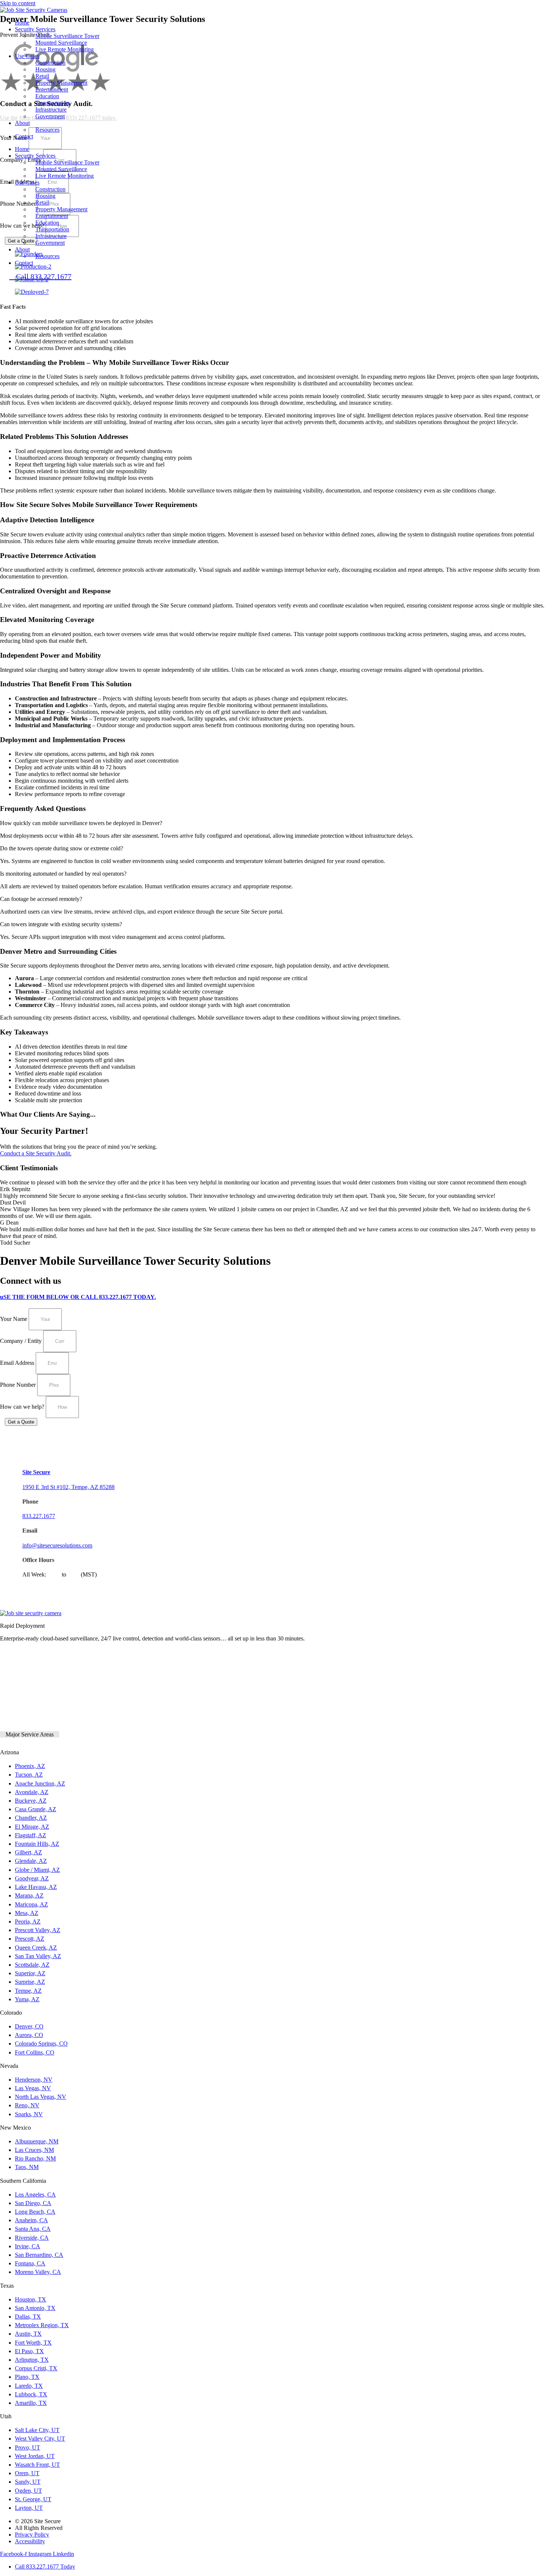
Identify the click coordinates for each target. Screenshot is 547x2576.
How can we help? (23, 1407)
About (22, 123)
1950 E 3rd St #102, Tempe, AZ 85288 (68, 1487)
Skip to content (18, 3)
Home (22, 23)
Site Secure (36, 1472)
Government (50, 116)
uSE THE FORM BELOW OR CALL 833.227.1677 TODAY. (78, 1297)
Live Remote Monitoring (65, 49)
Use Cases (27, 56)
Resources (47, 130)
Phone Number (19, 1385)
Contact (24, 136)
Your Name (14, 1319)
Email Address (18, 1363)
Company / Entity (22, 1341)
